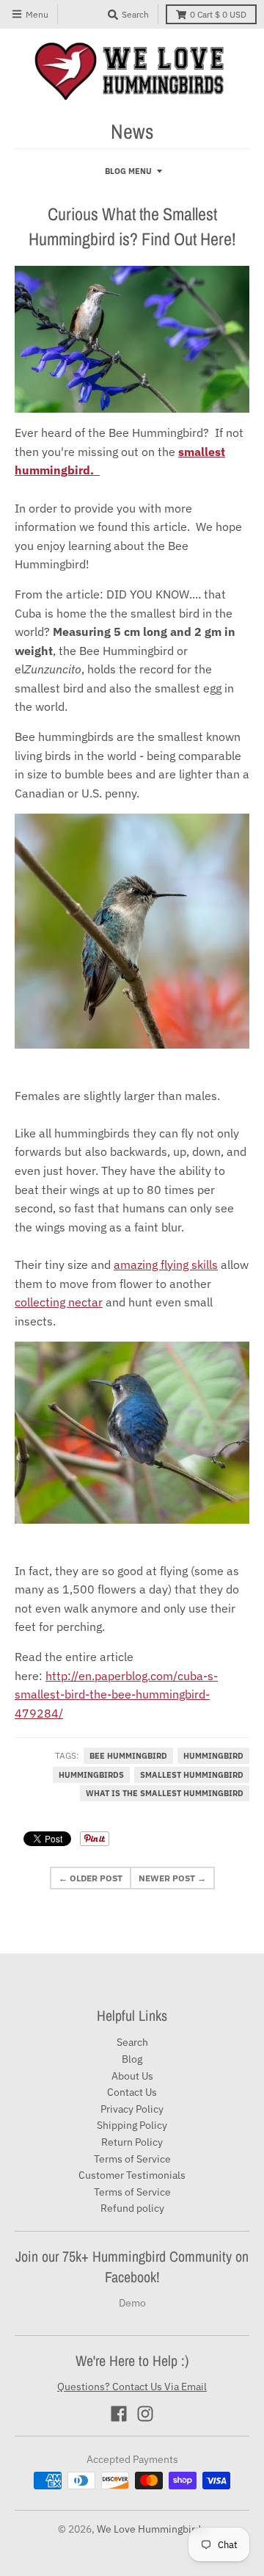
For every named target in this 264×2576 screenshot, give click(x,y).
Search (132, 2042)
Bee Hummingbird (128, 1756)
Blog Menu (128, 171)
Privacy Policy (132, 2109)
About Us (132, 2076)
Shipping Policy (132, 2125)
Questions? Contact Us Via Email (132, 2387)
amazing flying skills (166, 1265)
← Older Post (91, 1878)
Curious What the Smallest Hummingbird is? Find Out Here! (132, 226)
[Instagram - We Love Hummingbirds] (145, 2414)
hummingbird (213, 1756)
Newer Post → (172, 1878)
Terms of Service (132, 2159)
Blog (132, 2059)
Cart (218, 14)
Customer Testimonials (132, 2175)
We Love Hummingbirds (151, 2529)
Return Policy (132, 2142)
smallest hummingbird (192, 1775)
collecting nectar (59, 1302)
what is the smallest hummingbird (165, 1793)
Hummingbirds (91, 1775)
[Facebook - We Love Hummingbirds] (119, 2414)
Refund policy (132, 2208)
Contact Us (132, 2092)
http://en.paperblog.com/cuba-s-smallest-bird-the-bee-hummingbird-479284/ (116, 1694)
